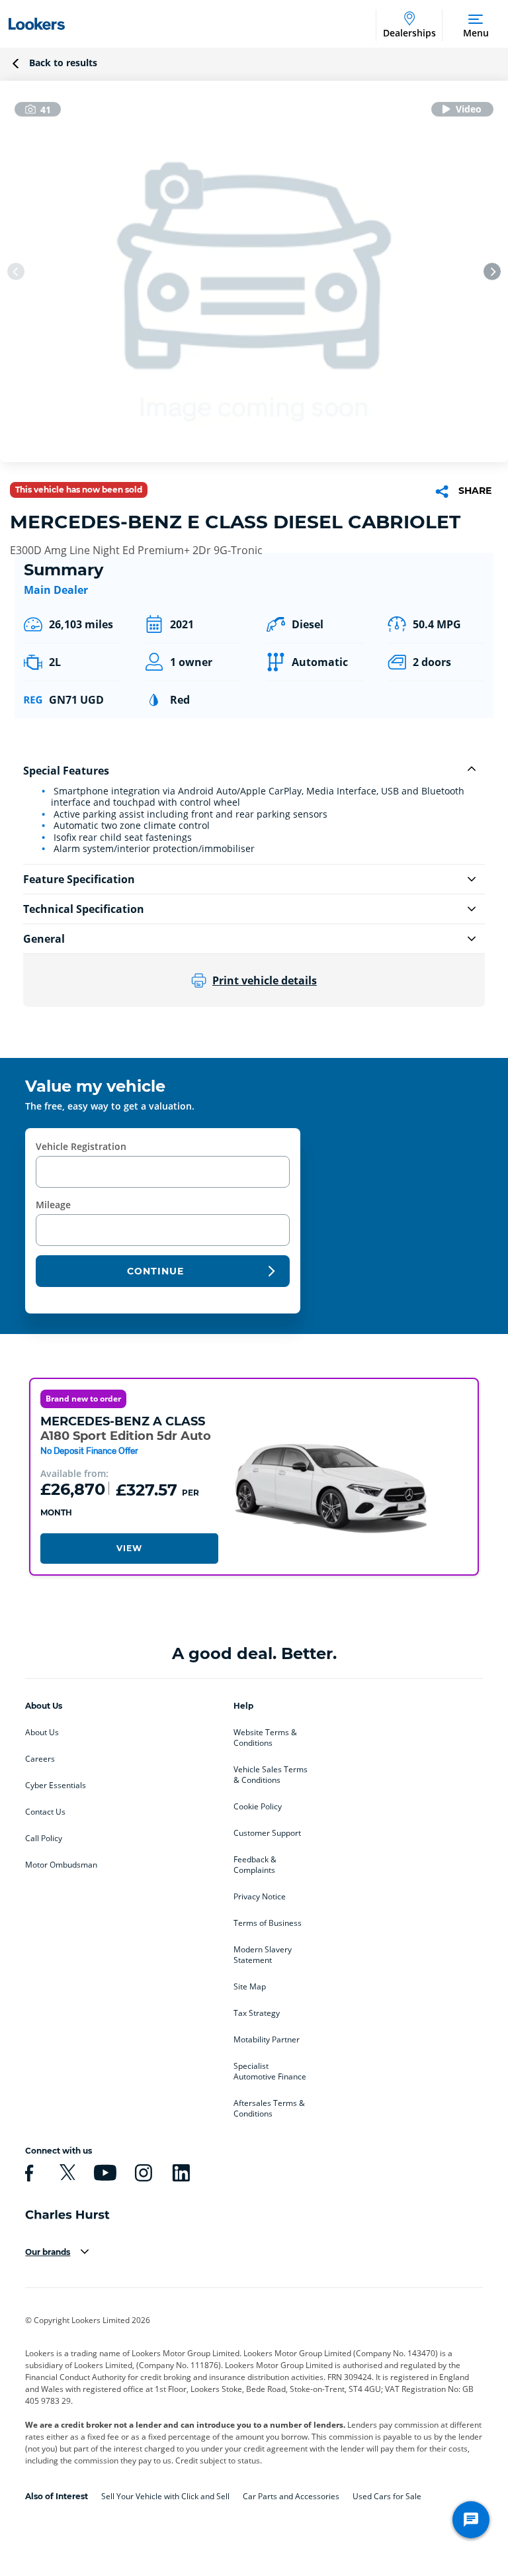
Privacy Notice (260, 1897)
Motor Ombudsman (61, 1865)
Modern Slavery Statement (263, 1955)
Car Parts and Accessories (291, 2496)
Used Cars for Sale (387, 2496)
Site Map (250, 1987)
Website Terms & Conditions (265, 1738)
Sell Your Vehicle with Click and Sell (165, 2496)
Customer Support (267, 1833)
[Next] (492, 271)
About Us (42, 1733)
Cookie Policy (258, 1807)
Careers (40, 1759)
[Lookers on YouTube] (103, 2173)
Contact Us (45, 1812)
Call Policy (44, 1838)
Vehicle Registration (81, 1146)
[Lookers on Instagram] (142, 2173)
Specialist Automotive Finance (270, 2072)
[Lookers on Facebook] (27, 2173)
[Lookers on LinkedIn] (179, 2173)
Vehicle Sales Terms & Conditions (271, 1775)
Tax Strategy (257, 2013)
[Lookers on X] (65, 2173)
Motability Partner (267, 2040)
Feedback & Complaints (255, 1865)
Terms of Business (268, 1923)
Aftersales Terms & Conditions (269, 2109)
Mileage (53, 1205)
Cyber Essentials (56, 1786)
